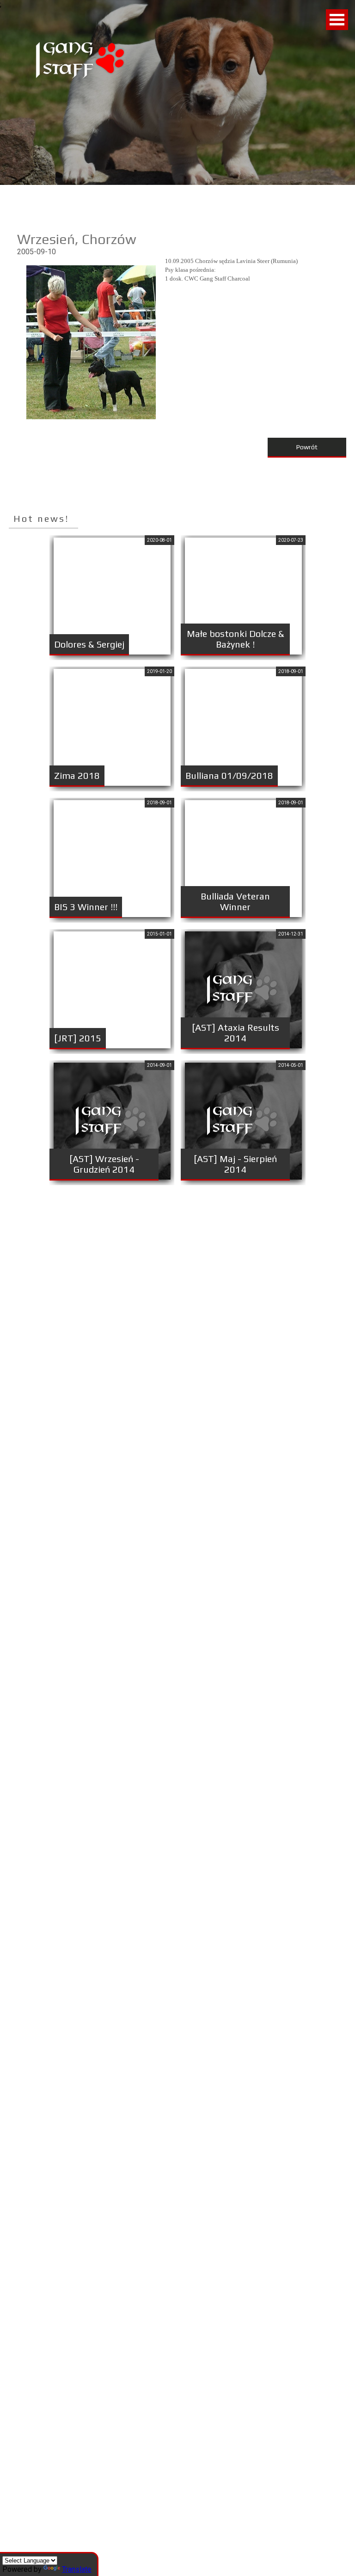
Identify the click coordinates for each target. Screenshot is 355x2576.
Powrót (307, 447)
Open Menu (337, 20)
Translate (77, 2569)
